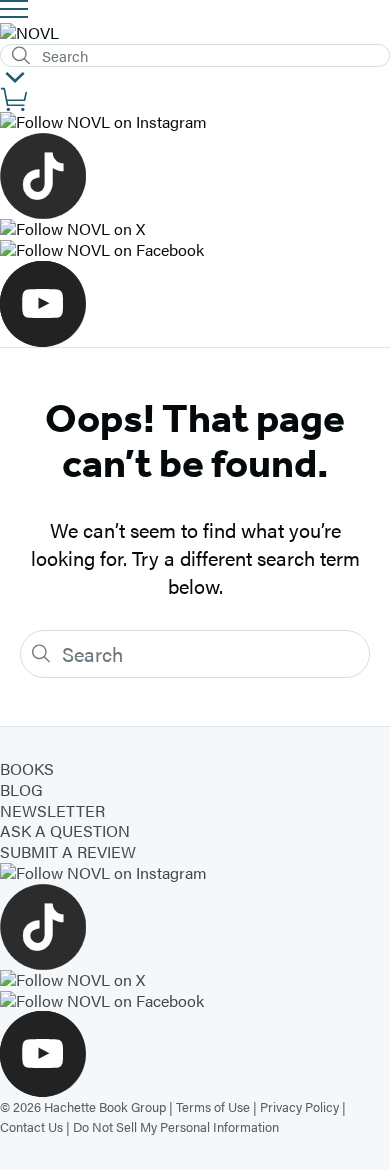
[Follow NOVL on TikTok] (195, 176)
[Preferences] (15, 77)
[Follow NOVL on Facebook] (195, 250)
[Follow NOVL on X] (195, 229)
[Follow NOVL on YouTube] (195, 304)
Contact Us (31, 1126)
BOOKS (27, 768)
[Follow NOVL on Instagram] (195, 122)
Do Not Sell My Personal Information (176, 1126)
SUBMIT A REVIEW (68, 851)
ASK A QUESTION (65, 830)
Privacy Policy (299, 1106)
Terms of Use (213, 1106)
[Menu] (14, 9)
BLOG (21, 789)
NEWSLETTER (52, 810)
